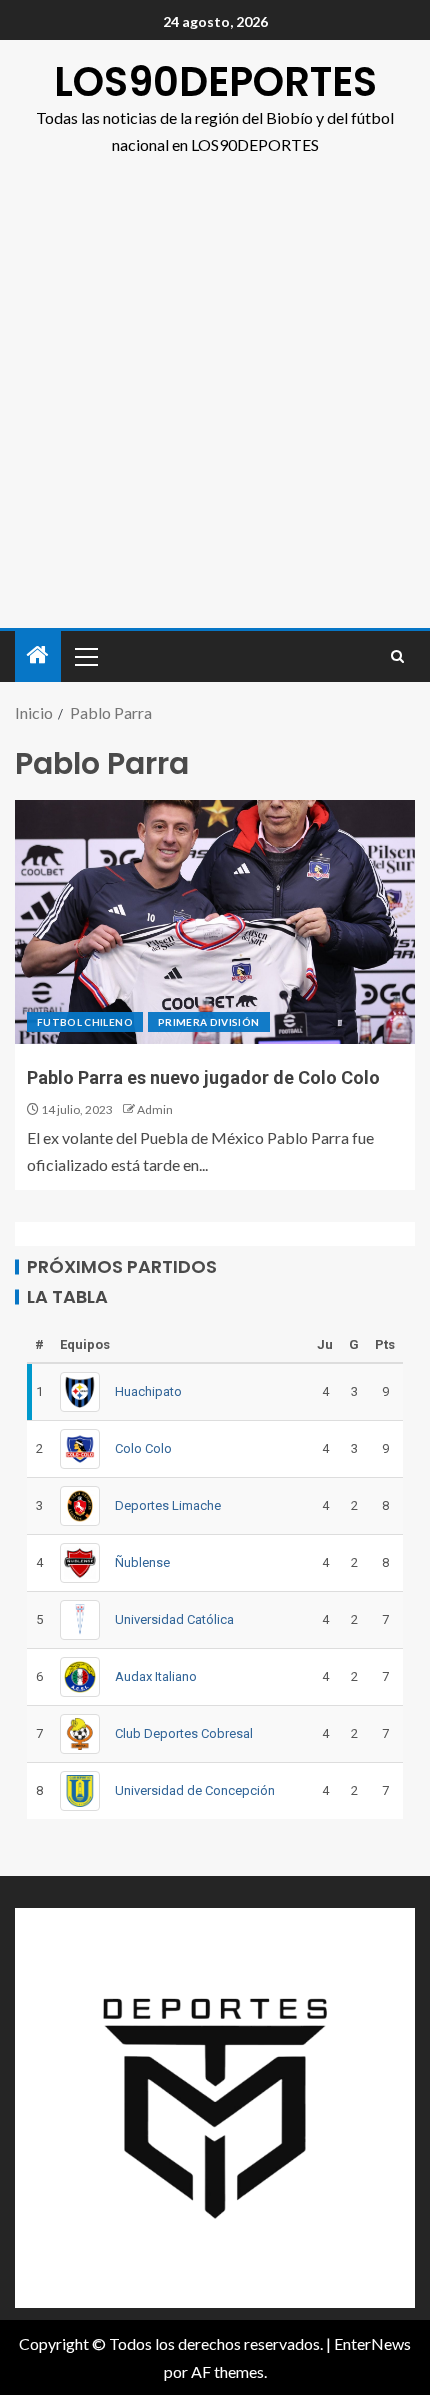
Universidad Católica (174, 1619)
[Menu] (85, 656)
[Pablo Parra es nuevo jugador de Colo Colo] (215, 922)
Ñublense (142, 1562)
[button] (85, 656)
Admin (155, 1109)
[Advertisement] (215, 403)
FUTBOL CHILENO (85, 1022)
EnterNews (372, 2343)
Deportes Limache (168, 1505)
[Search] (397, 656)
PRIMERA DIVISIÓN (209, 1022)
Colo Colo (143, 1448)
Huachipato (148, 1391)
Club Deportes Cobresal (184, 1733)
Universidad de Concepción (195, 1790)
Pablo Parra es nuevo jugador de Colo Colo (203, 1077)
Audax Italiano (156, 1676)
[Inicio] (38, 655)
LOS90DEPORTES (215, 82)
